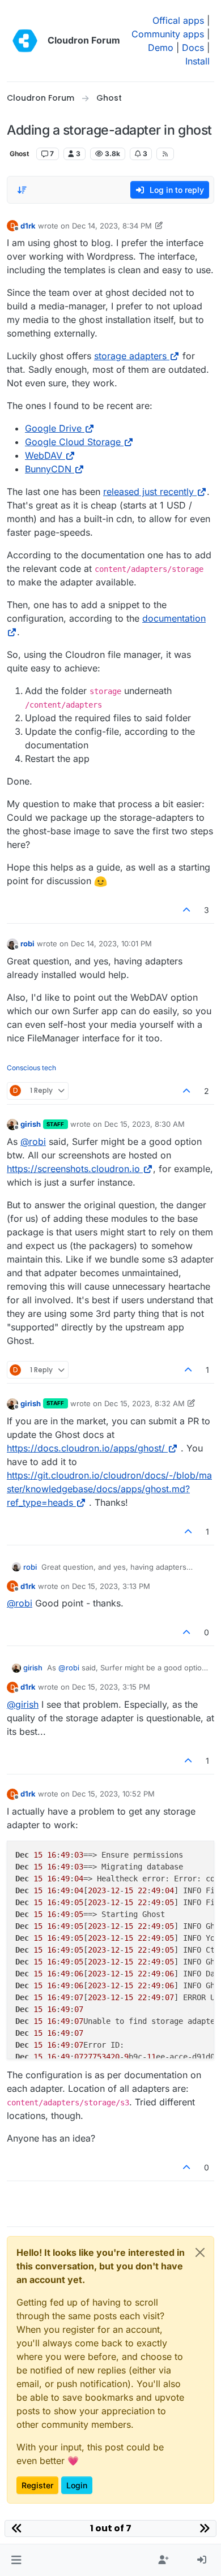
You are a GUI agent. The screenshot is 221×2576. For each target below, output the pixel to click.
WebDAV (44, 455)
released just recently (148, 492)
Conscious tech (31, 1068)
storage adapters (130, 356)
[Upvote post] (187, 910)
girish (31, 1124)
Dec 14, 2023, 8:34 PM (112, 226)
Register (37, 2485)
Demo (161, 48)
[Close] (200, 2252)
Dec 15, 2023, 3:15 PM (111, 1687)
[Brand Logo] (25, 41)
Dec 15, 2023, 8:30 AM (144, 1124)
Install (197, 61)
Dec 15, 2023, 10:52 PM (113, 1794)
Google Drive (53, 428)
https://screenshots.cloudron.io (73, 1169)
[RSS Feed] (165, 154)
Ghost (19, 154)
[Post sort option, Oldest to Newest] (22, 190)
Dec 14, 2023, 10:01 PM (111, 944)
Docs (193, 48)
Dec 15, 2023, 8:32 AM (144, 1403)
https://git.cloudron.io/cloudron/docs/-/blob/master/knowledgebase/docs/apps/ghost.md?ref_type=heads (109, 1489)
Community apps (168, 34)
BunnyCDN (48, 469)
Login (77, 2485)
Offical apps (178, 20)
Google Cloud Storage (73, 442)
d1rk (28, 226)
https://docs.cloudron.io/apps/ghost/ (86, 1448)
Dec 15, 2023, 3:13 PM (111, 1586)
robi (27, 944)
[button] (16, 2560)
